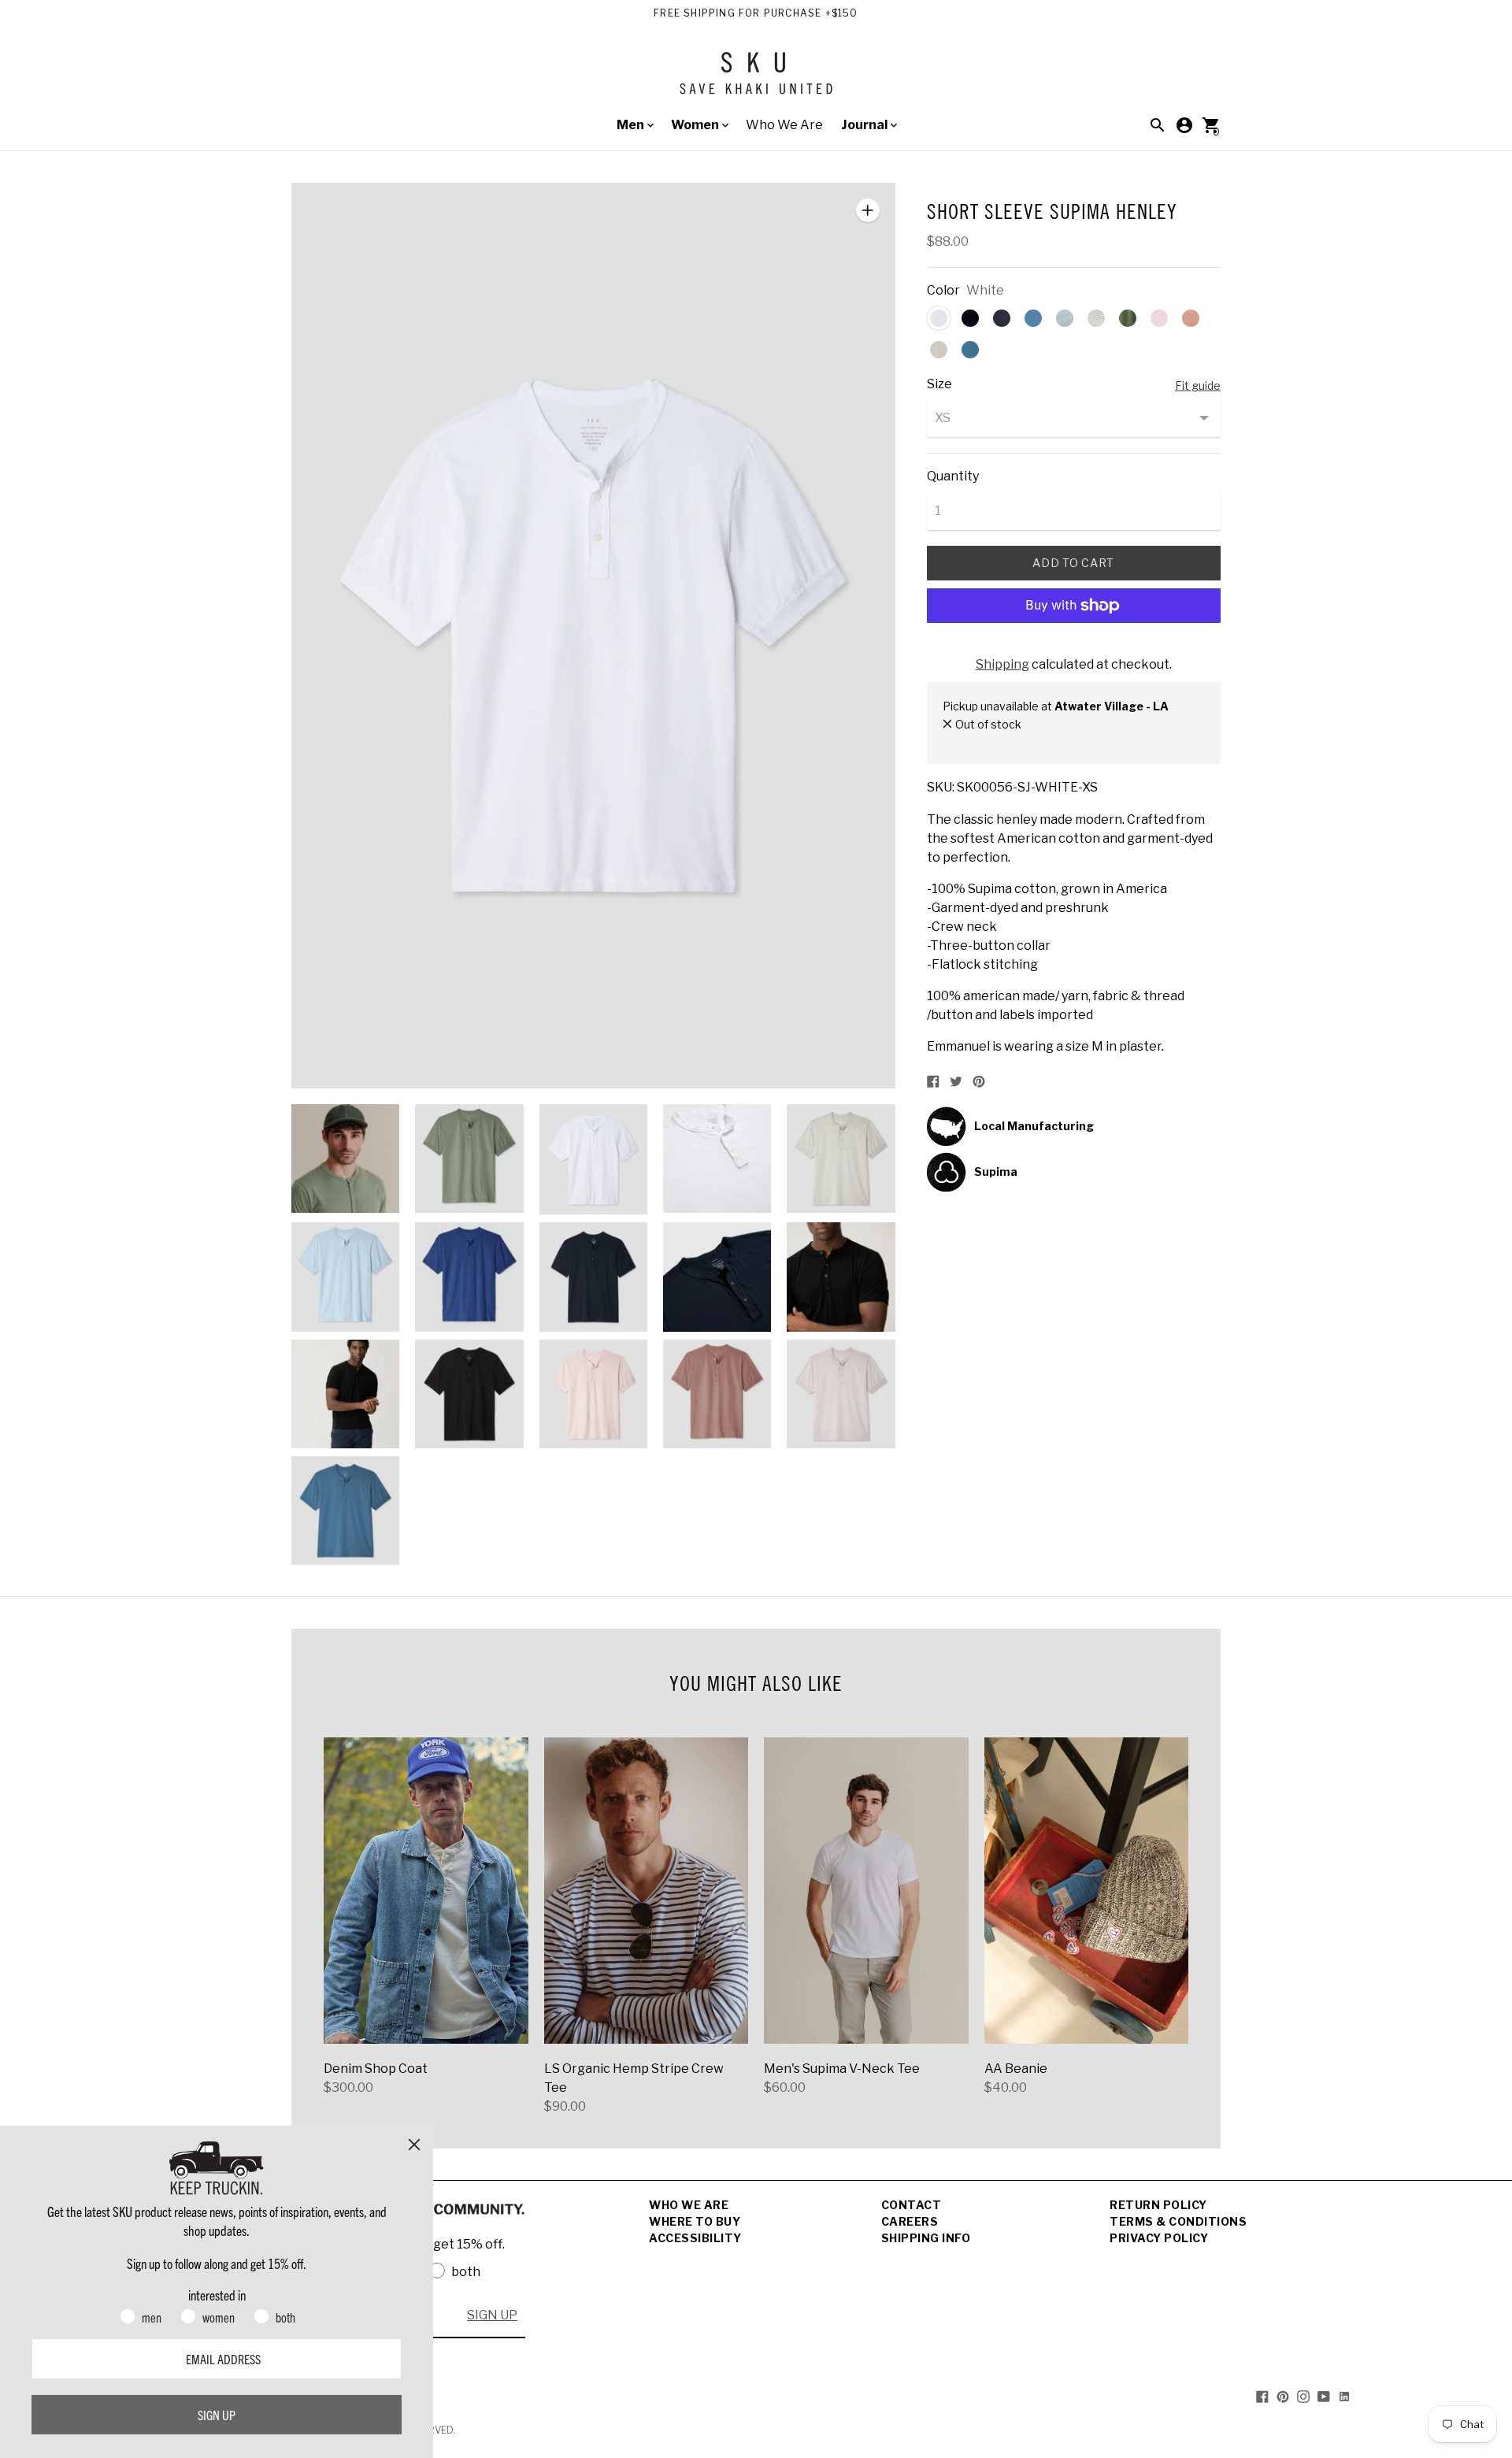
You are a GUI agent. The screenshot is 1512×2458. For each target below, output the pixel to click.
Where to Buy (695, 2221)
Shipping (1002, 664)
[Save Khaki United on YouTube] (1324, 2395)
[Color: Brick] (1191, 318)
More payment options (1073, 647)
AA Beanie (1016, 2069)
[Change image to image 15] (841, 1394)
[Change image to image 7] (469, 1277)
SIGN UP (492, 2315)
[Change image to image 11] (345, 1394)
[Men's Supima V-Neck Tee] (866, 1891)
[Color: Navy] (1002, 318)
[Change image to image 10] (841, 1277)
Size (939, 384)
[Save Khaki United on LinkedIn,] (1344, 2395)
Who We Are (784, 125)
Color (943, 291)
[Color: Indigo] (1033, 318)
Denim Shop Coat (376, 2069)
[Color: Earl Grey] (939, 350)
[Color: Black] (970, 318)
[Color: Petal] (1159, 318)
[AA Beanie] (1087, 1891)
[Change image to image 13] (593, 1394)
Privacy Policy (1159, 2238)
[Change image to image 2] (469, 1159)
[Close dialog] (414, 2145)
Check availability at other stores (1029, 741)
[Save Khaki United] (756, 79)
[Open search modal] (1158, 125)
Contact (912, 2205)
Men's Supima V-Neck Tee (842, 2069)
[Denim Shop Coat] (426, 1891)
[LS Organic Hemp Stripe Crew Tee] (647, 1891)
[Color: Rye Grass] (1128, 318)
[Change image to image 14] (717, 1394)
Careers (910, 2221)
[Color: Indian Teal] (970, 350)
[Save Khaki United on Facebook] (1262, 2395)
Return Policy (1158, 2205)
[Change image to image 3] (593, 1159)
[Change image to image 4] (717, 1159)
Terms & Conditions (1178, 2221)
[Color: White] (939, 318)
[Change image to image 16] (345, 1511)
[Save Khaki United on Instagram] (1303, 2395)
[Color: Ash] (1096, 318)
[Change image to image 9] (717, 1277)
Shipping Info (926, 2238)
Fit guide (1198, 386)
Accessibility (695, 2238)
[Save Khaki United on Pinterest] (1283, 2395)
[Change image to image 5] (841, 1159)
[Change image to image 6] (345, 1277)
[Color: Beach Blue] (1065, 318)
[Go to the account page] (1184, 125)
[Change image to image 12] (469, 1394)
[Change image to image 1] (345, 1159)
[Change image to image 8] (593, 1277)
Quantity (953, 476)
